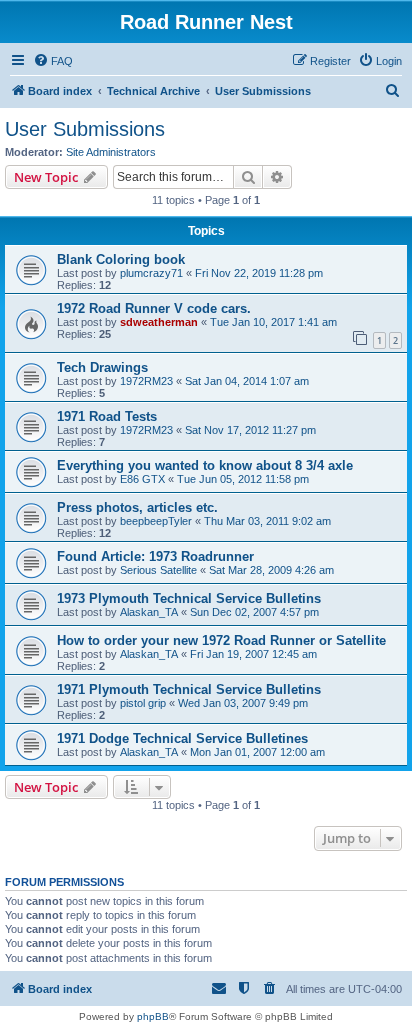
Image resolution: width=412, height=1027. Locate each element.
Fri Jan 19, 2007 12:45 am (253, 654)
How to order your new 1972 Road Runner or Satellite (221, 640)
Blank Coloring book (121, 259)
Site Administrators (111, 152)
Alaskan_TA (149, 612)
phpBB (153, 1016)
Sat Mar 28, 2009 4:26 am (271, 570)
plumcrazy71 (151, 273)
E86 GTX (142, 479)
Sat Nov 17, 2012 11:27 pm (250, 430)
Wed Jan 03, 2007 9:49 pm (243, 703)
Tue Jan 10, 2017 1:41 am (273, 322)
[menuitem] (53, 61)
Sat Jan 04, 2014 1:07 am (247, 381)
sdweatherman (159, 322)
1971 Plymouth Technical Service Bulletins (189, 689)
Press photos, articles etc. (137, 507)
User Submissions (85, 129)
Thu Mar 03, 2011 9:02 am (267, 521)
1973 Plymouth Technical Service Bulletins (189, 598)
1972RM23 (146, 381)
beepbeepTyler (156, 521)
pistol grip (143, 703)
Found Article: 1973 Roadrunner (155, 556)
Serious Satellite (158, 570)
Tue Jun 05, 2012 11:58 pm (243, 479)
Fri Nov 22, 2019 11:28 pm (259, 273)
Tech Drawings (102, 367)
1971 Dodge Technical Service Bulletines (182, 738)
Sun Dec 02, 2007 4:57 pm (254, 612)
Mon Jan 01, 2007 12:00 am (257, 752)
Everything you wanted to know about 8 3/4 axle (205, 465)
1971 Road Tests (107, 416)
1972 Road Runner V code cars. (154, 308)
